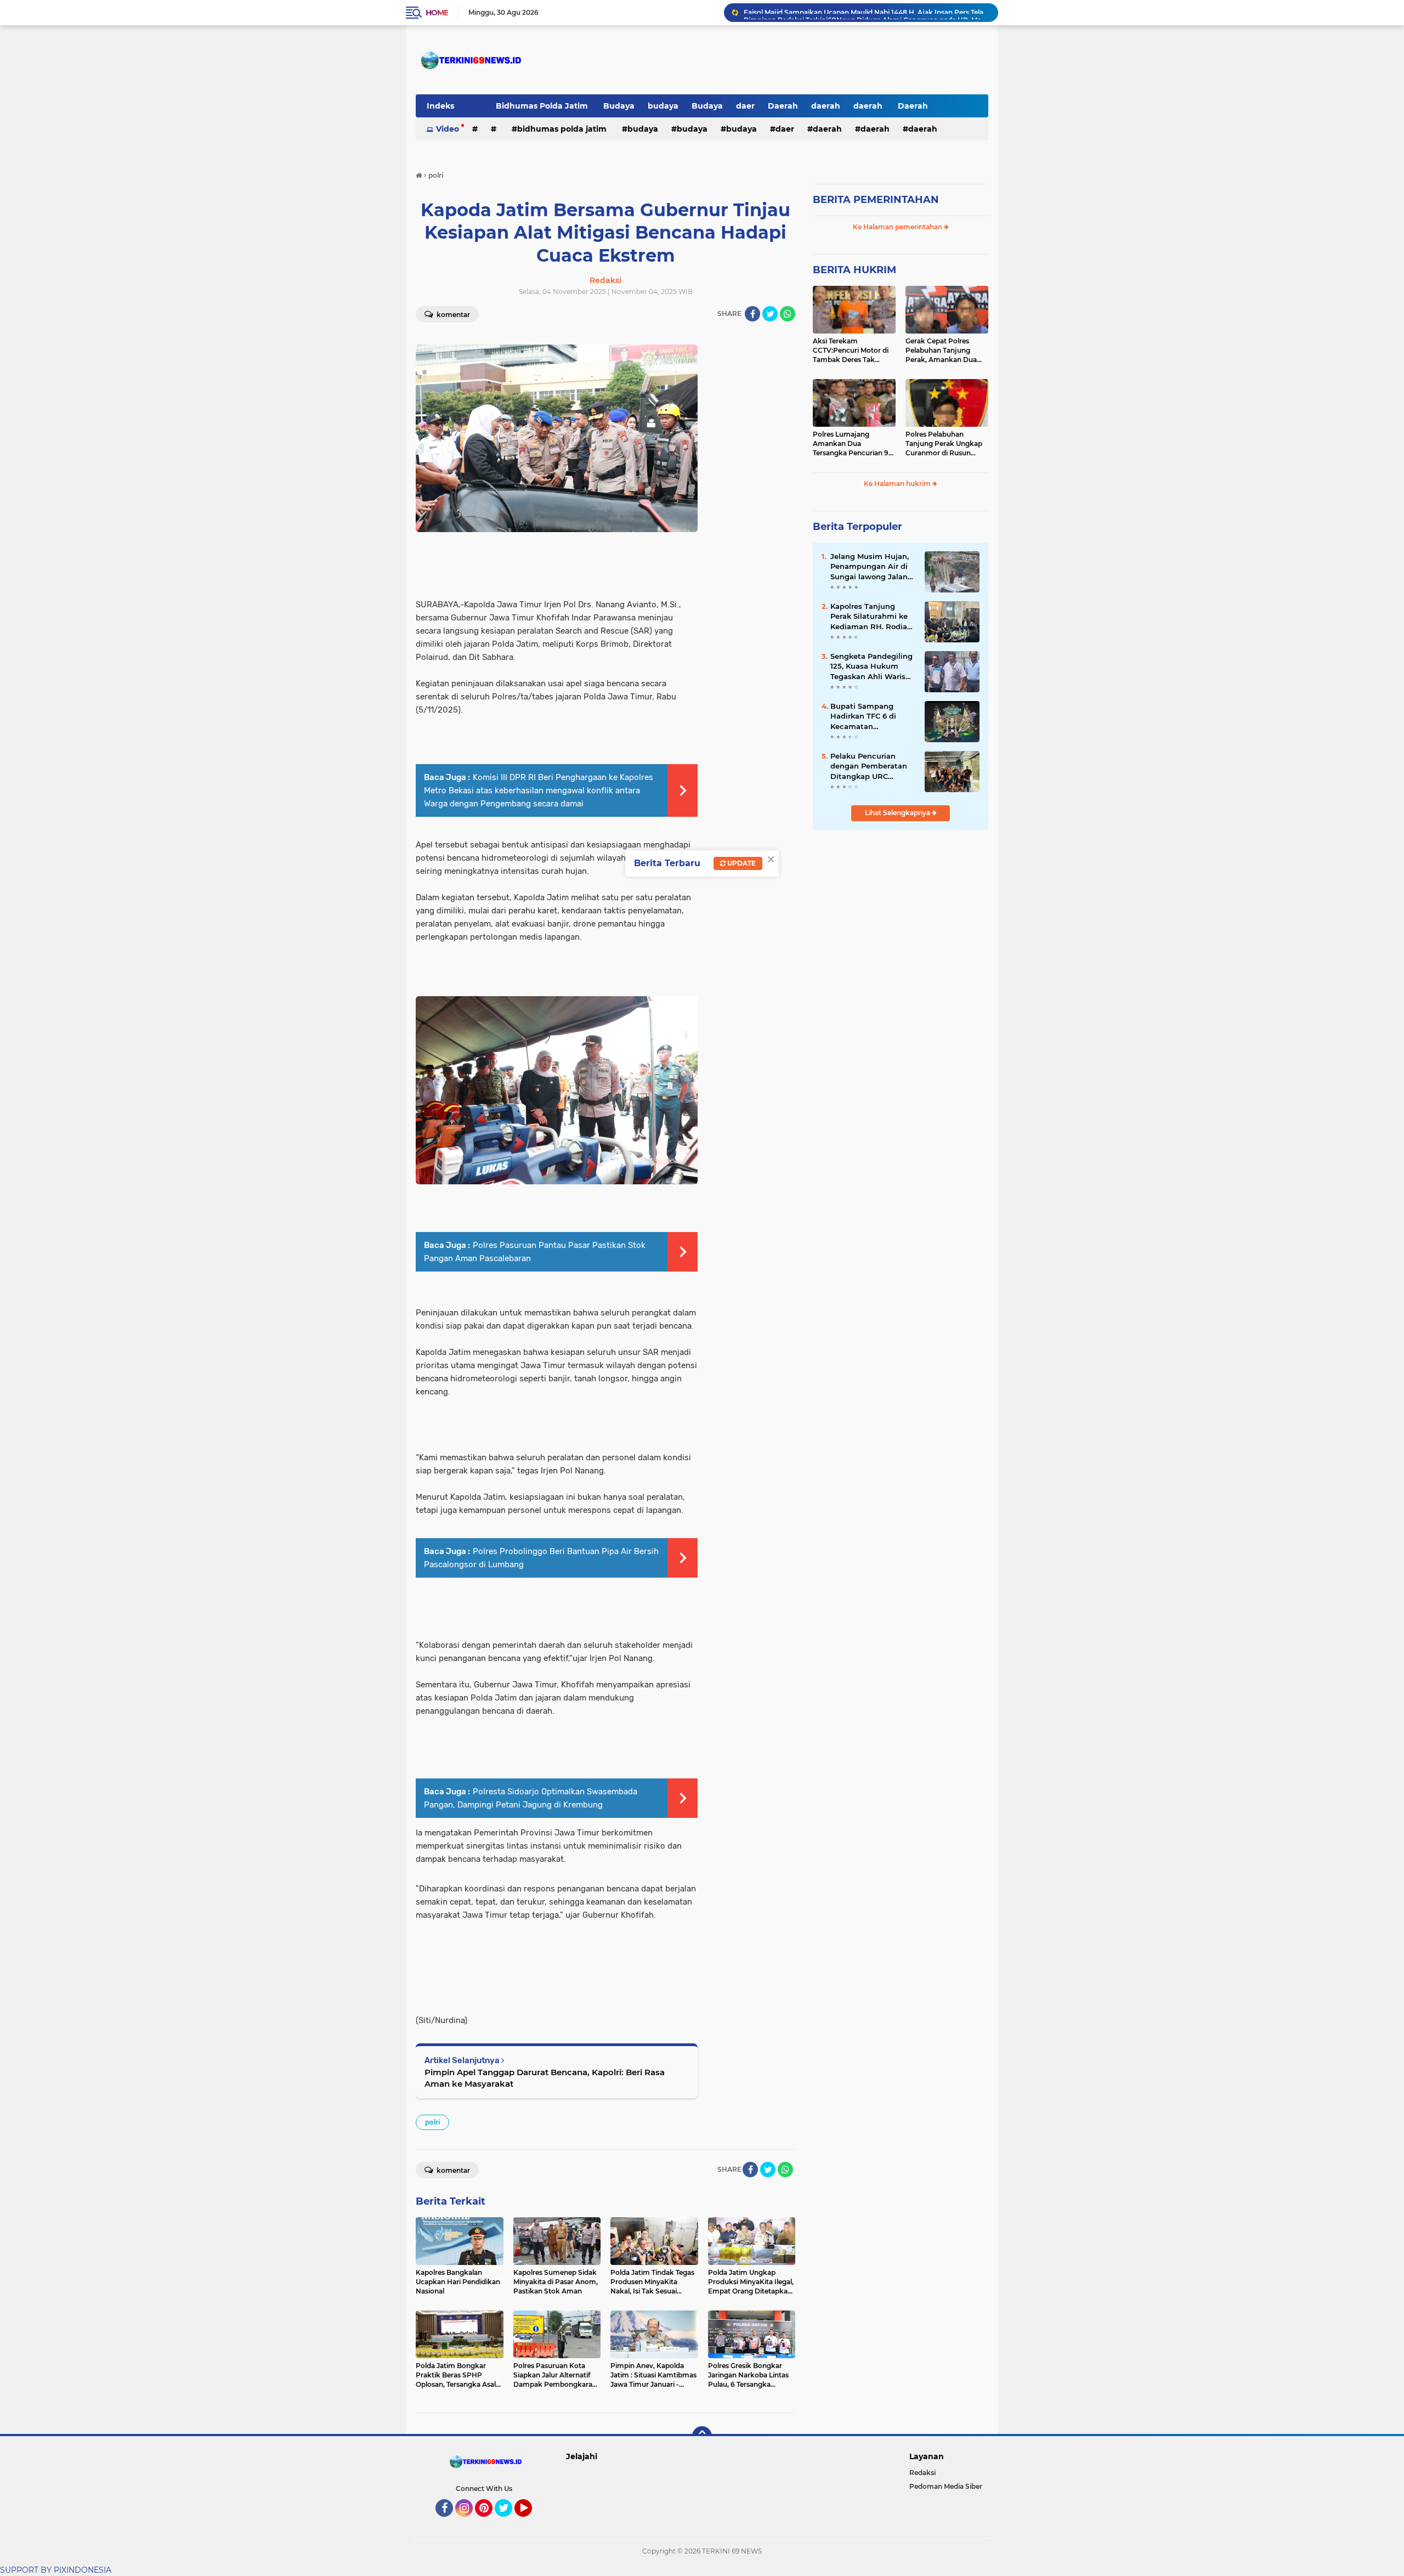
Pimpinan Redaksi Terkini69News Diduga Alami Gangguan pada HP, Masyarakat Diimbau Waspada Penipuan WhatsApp (866, 12)
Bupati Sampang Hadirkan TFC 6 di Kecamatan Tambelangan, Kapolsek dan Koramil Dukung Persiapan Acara (871, 716)
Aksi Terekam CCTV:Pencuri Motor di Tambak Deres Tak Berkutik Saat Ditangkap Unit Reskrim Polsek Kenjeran (854, 351)
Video (448, 129)
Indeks (440, 106)
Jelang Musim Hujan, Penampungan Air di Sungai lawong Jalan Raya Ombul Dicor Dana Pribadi (870, 567)
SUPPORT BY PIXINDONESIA (56, 2570)
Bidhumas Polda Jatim (543, 106)
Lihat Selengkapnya (898, 813)
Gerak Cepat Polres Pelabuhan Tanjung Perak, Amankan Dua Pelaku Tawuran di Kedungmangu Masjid (942, 351)
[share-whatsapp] (788, 314)
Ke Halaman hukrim (898, 484)
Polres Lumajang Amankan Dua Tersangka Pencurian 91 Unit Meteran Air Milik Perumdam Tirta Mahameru (852, 444)
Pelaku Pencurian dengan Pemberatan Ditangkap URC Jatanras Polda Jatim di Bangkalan (870, 766)
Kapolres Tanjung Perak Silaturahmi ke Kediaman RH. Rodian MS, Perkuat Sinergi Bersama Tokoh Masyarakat (871, 617)
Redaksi (922, 2473)
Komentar (452, 315)
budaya (663, 106)
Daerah (783, 106)
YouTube (531, 2522)
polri (432, 2122)
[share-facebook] (752, 314)
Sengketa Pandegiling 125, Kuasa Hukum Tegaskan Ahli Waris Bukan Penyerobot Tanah (871, 666)
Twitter (508, 2522)
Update (741, 863)
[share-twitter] (770, 314)
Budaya (619, 106)
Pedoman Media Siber (946, 2486)
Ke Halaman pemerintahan (898, 227)
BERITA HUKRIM (854, 270)
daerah (826, 106)
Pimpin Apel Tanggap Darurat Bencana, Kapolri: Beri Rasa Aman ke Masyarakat (545, 2078)
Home (437, 13)
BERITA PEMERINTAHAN (876, 200)
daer (745, 106)
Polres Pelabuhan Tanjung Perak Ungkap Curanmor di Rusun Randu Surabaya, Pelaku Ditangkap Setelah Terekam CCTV (946, 444)
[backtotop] (702, 2436)
